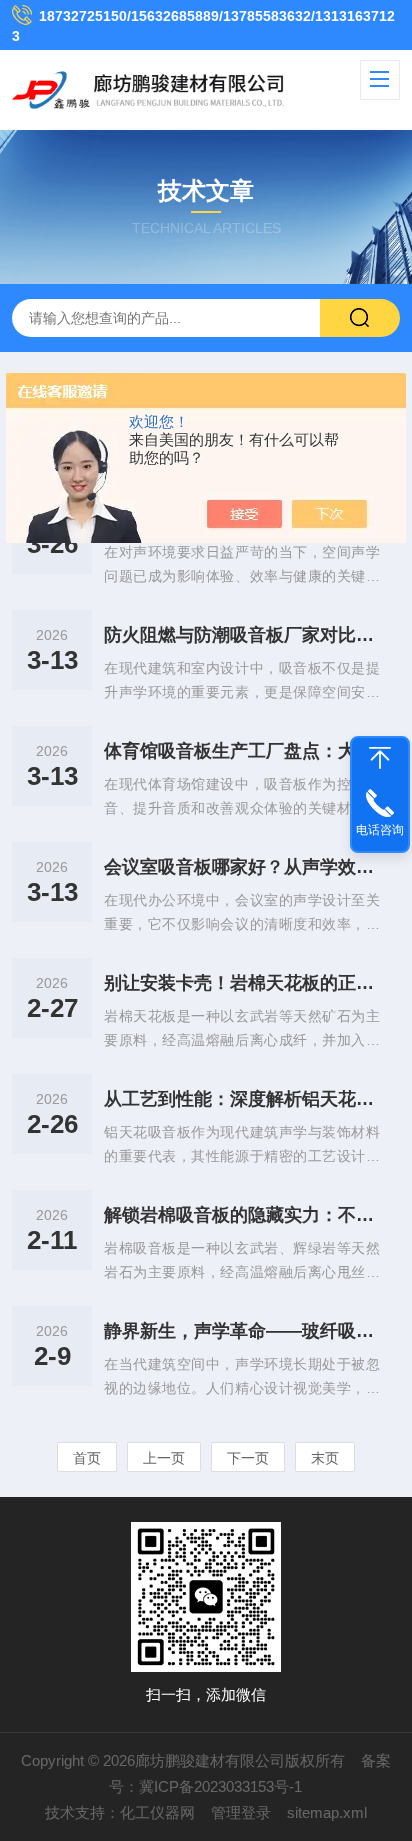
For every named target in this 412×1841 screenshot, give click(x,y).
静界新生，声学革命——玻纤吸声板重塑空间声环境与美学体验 (241, 1331)
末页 (325, 1458)
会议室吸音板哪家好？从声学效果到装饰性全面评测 (241, 867)
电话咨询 (380, 830)
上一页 (164, 1458)
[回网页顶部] (380, 758)
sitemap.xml (327, 1812)
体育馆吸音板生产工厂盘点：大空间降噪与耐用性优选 (241, 751)
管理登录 (241, 1812)
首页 (87, 1458)
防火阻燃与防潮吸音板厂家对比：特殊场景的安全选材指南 (241, 635)
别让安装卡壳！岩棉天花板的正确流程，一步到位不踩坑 (241, 983)
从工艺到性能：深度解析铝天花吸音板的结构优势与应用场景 (241, 1099)
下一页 (248, 1458)
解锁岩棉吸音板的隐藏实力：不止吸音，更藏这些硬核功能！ (241, 1215)
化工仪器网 (157, 1812)
